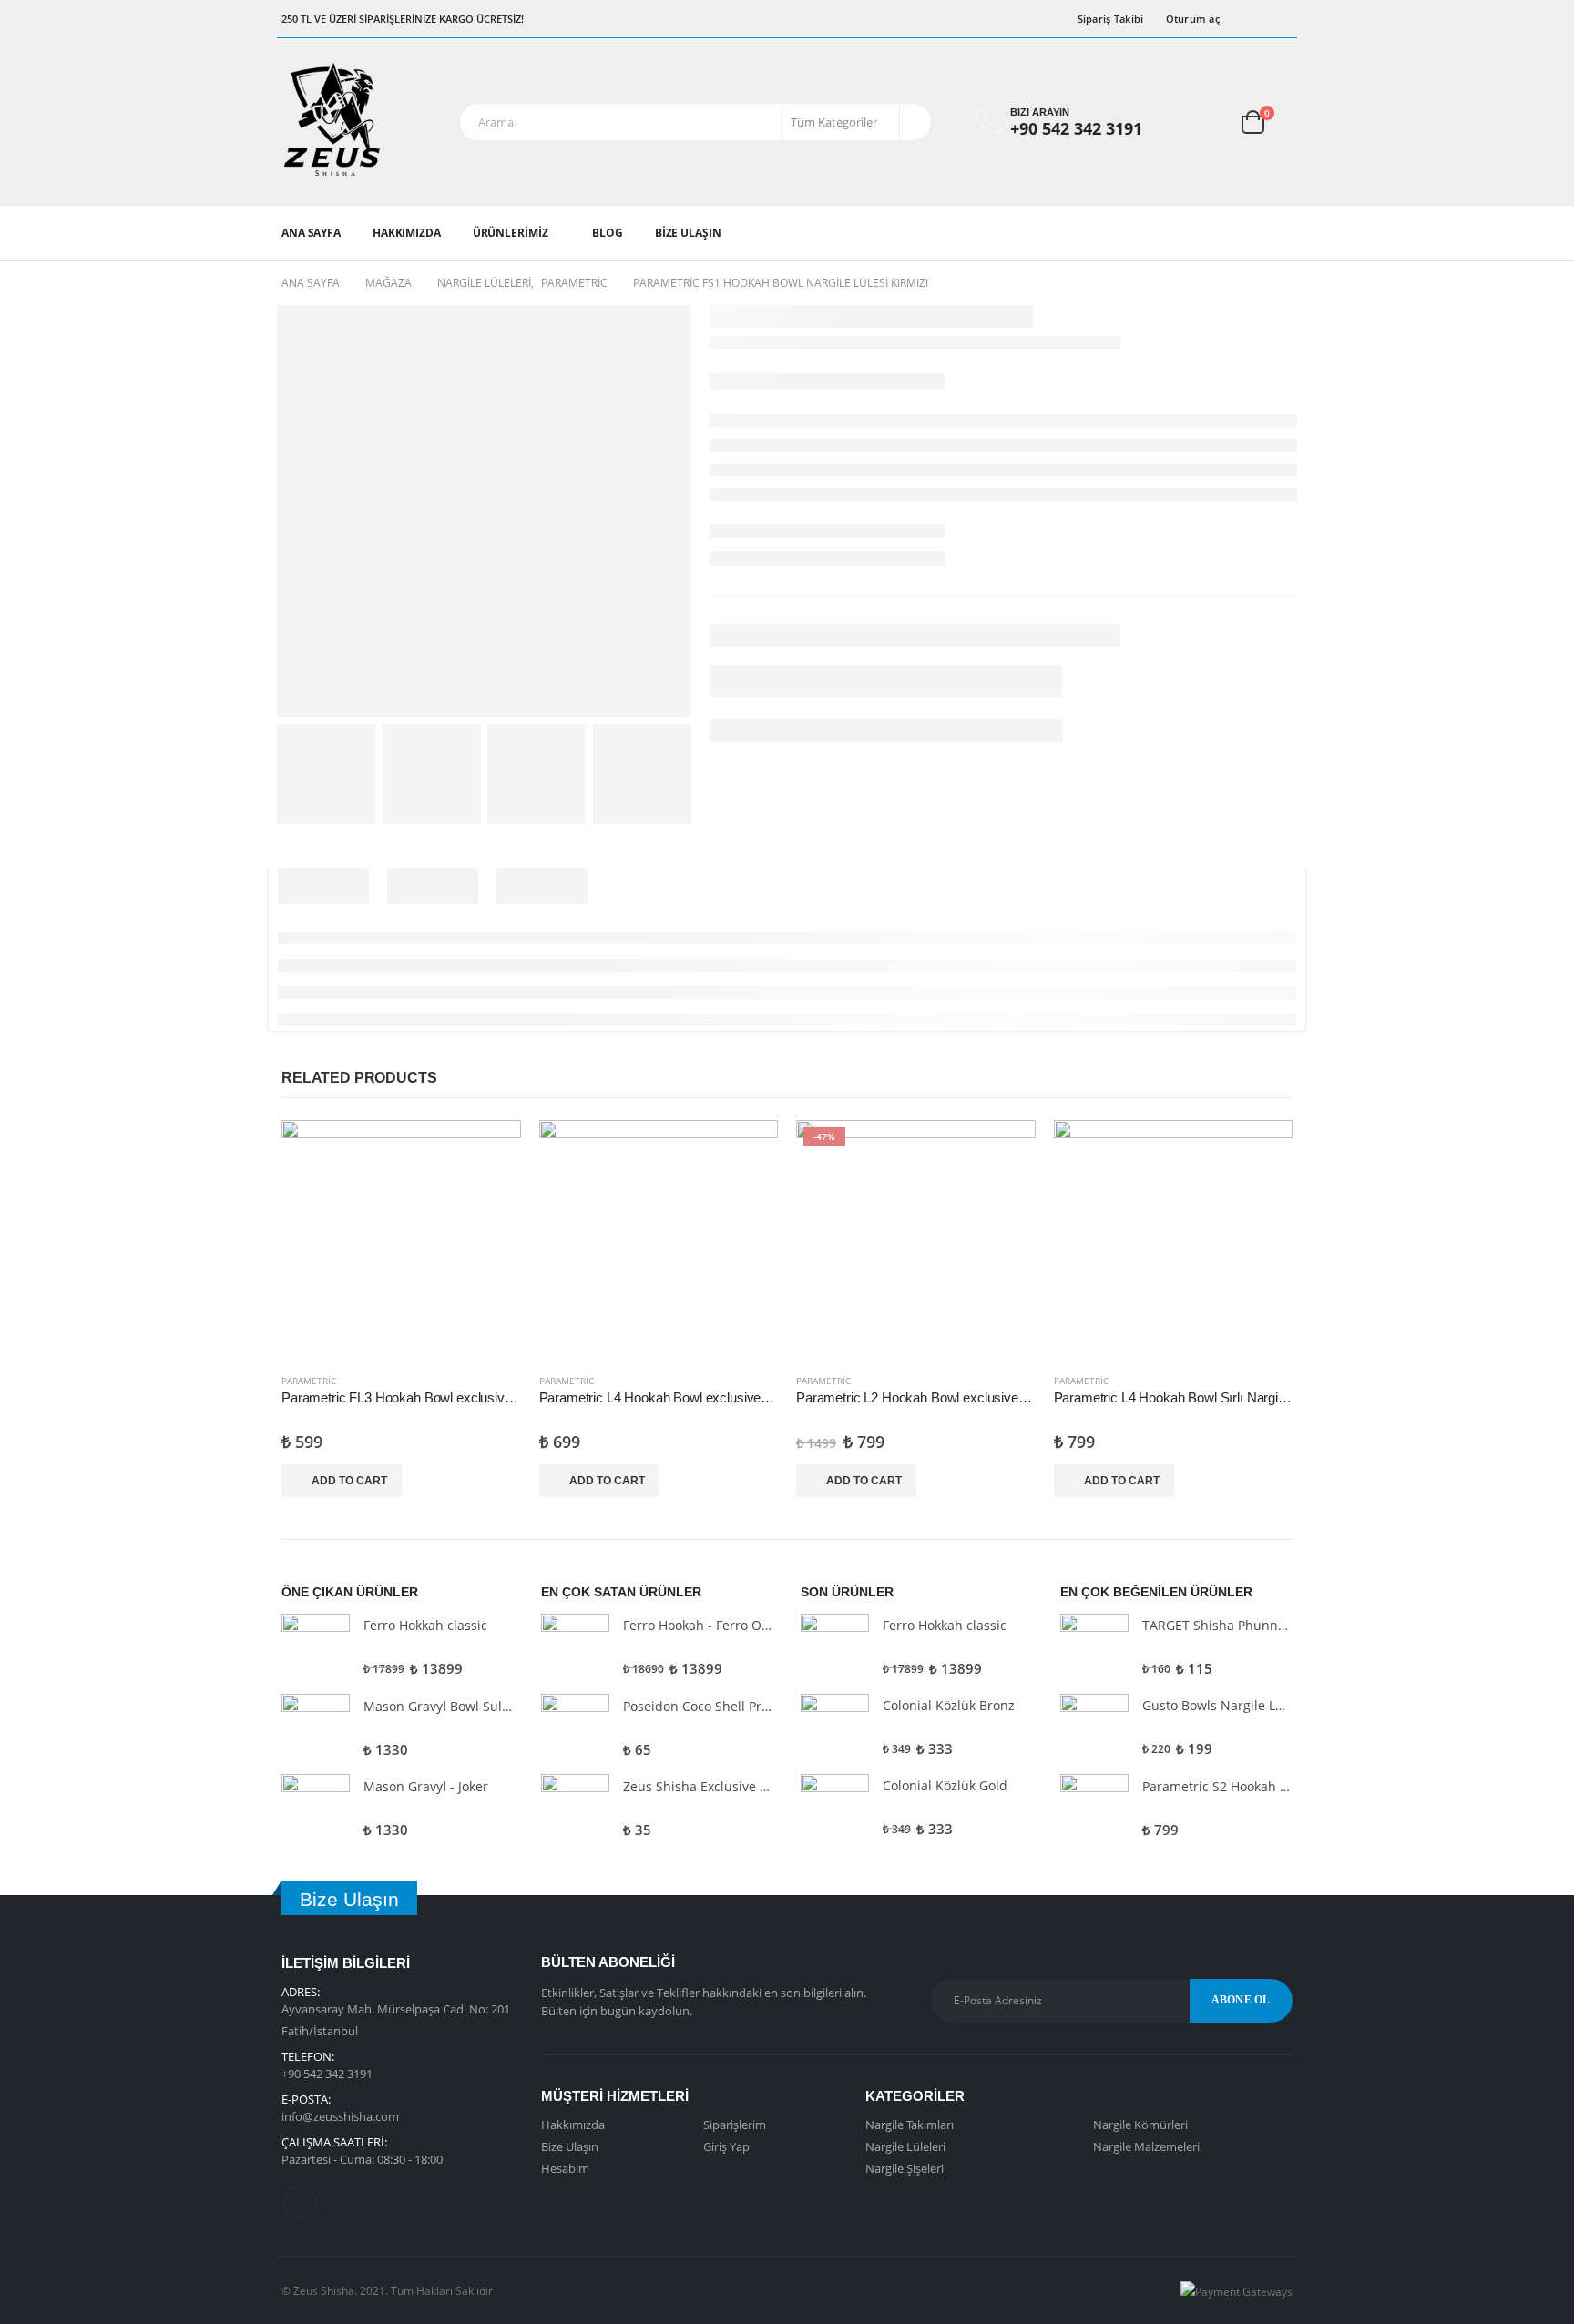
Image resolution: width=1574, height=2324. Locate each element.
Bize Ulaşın (688, 233)
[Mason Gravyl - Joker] (316, 1808)
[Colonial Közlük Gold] (835, 1808)
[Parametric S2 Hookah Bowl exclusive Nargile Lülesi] (1094, 1808)
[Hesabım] (1193, 122)
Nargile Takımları (910, 2125)
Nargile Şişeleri (905, 2168)
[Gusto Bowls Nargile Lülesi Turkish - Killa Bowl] (1094, 1728)
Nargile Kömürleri (1140, 2125)
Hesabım (565, 2168)
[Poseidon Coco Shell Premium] (575, 1728)
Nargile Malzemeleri (1146, 2146)
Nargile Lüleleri (905, 2146)
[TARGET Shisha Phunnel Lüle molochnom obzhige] (1094, 1648)
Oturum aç (1193, 19)
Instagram (300, 2202)
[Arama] (914, 122)
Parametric (309, 1381)
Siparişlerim (735, 2125)
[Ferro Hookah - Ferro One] (575, 1648)
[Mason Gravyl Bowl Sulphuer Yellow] (316, 1728)
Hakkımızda (407, 233)
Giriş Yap (726, 2146)
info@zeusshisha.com (340, 2116)
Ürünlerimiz (511, 233)
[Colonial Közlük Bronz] (835, 1728)
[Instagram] (1280, 19)
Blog (608, 233)
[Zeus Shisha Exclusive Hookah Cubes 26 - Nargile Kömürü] (575, 1808)
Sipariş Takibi (1111, 19)
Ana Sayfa (311, 233)
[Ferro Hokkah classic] (316, 1648)
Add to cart (349, 1481)
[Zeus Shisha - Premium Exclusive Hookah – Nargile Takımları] (332, 122)
